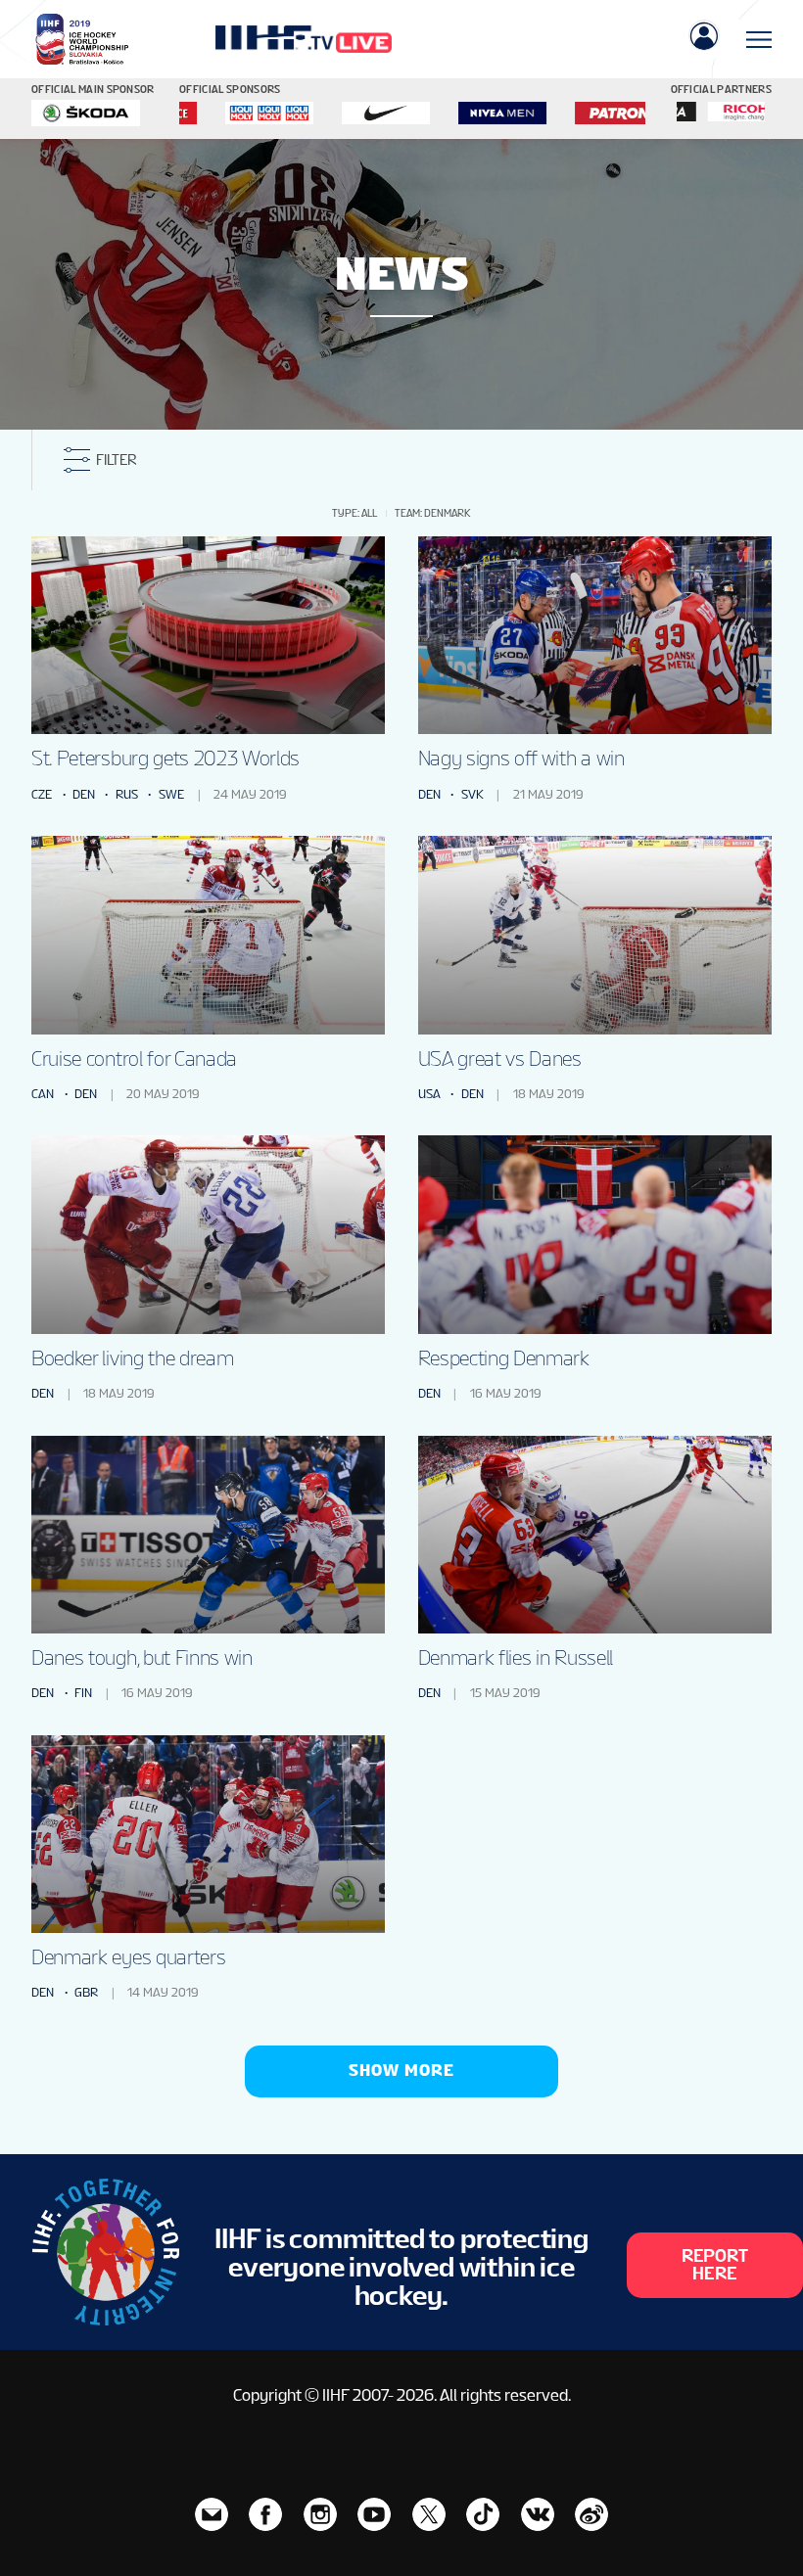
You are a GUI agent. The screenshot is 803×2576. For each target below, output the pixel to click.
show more (401, 2070)
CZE (42, 794)
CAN (43, 1094)
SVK (472, 794)
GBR (86, 1992)
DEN (84, 794)
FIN (83, 1693)
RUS (127, 794)
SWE (171, 794)
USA (429, 1094)
